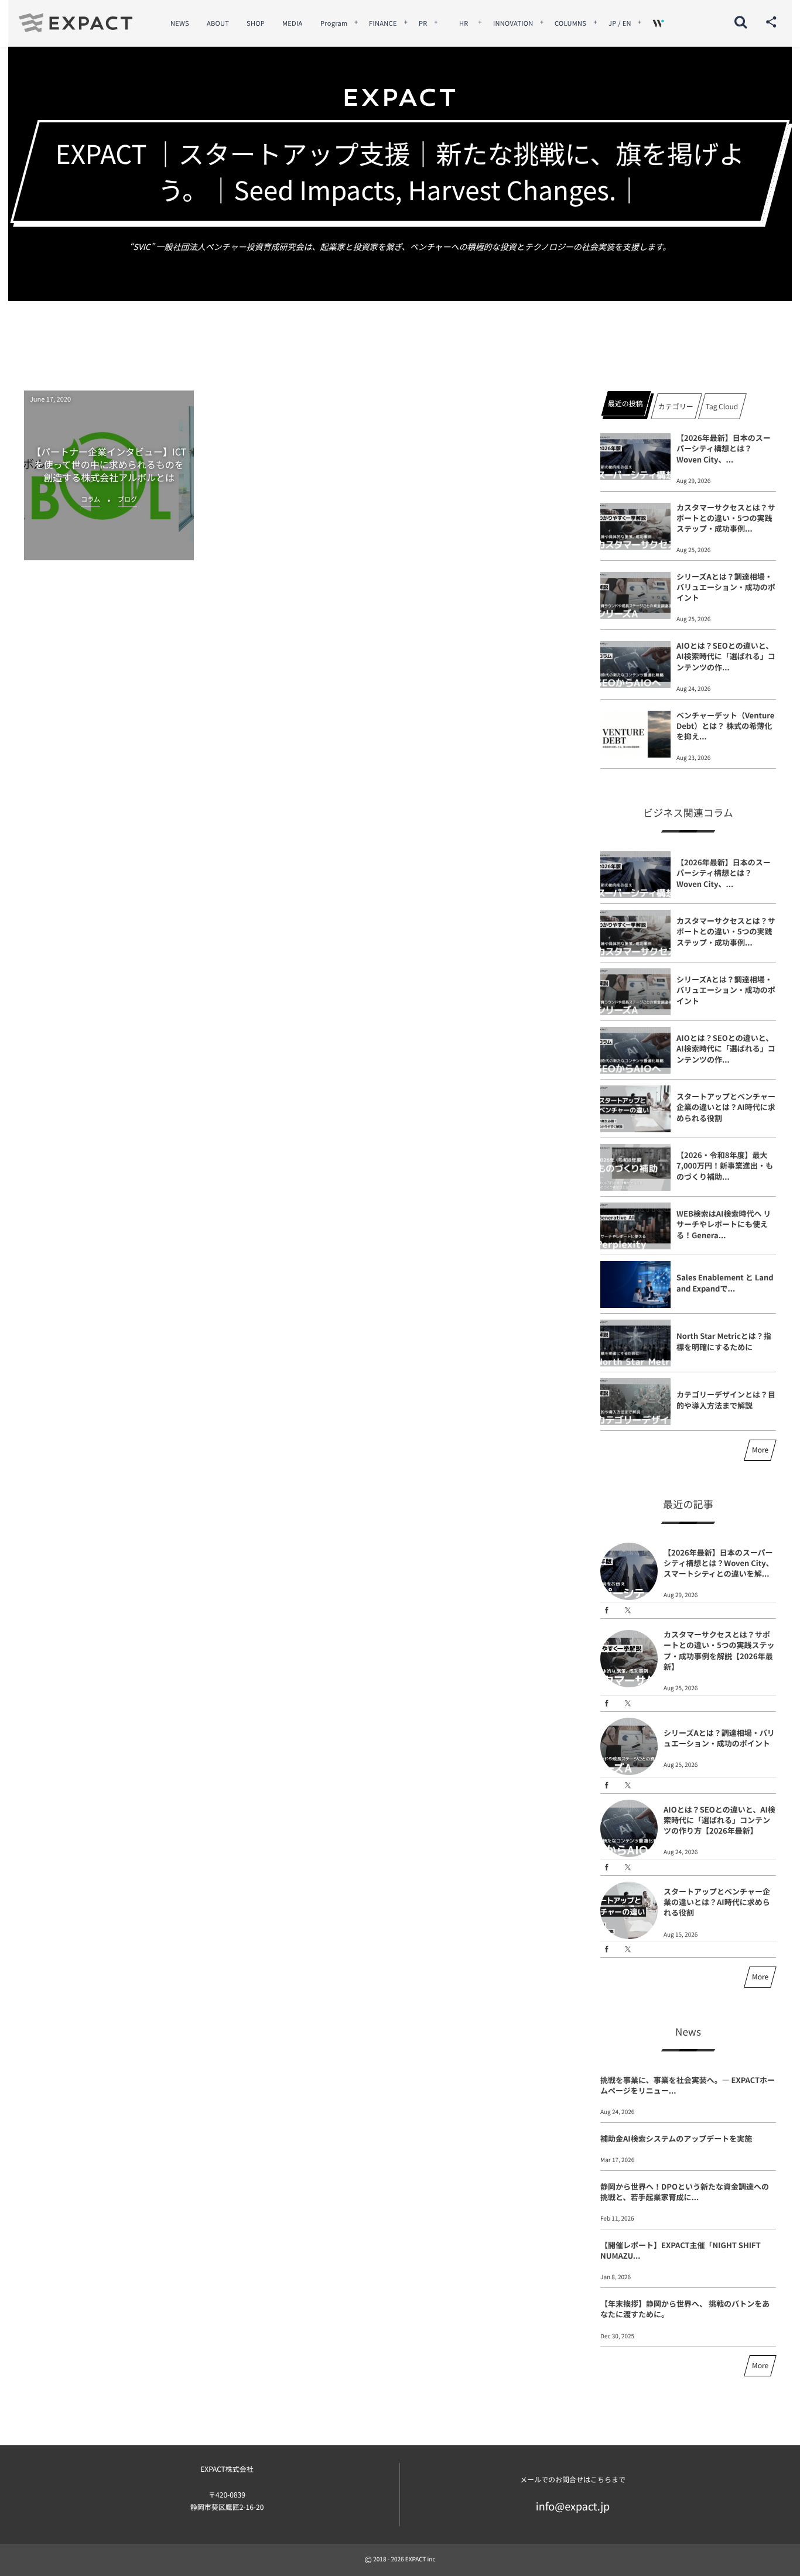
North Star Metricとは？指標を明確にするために (724, 1341)
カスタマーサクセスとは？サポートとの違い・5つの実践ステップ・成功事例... (726, 518)
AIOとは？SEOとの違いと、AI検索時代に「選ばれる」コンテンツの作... (726, 656)
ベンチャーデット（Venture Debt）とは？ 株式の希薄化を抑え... (725, 726)
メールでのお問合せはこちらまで (573, 2480)
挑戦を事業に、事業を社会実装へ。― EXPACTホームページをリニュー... (688, 2085)
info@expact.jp (573, 2506)
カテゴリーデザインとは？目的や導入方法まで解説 (726, 1400)
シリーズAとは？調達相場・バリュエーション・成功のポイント (726, 587)
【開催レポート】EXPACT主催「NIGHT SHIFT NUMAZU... (681, 2250)
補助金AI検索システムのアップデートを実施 (676, 2138)
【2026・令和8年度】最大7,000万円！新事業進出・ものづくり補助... (725, 1165)
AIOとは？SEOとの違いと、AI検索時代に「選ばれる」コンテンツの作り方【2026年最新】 (719, 1820)
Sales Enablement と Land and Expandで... (725, 1282)
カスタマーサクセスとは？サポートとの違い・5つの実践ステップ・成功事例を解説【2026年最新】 (719, 1650)
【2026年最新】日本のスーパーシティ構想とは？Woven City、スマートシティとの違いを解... (719, 1563)
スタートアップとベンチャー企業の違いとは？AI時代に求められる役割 (726, 1107)
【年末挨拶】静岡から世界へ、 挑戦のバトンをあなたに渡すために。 (685, 2309)
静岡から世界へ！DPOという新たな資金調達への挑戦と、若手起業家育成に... (685, 2192)
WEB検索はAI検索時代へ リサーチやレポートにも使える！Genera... (724, 1224)
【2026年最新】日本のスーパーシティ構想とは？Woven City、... (724, 448)
